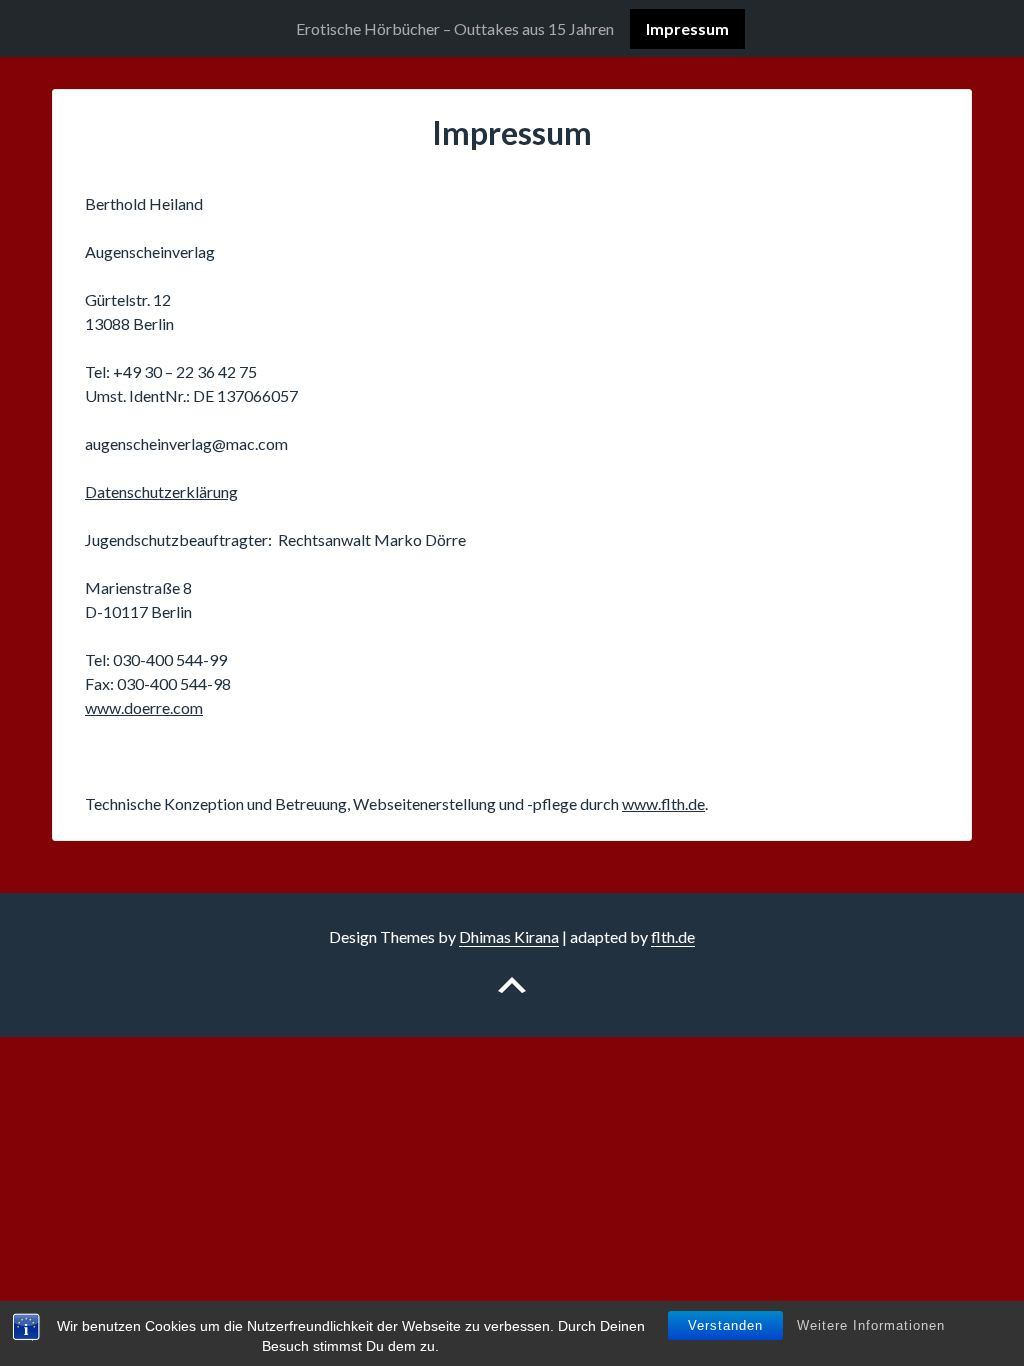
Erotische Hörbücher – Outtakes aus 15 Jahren (455, 28)
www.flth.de (663, 803)
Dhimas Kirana (509, 936)
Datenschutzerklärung (161, 491)
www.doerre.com (144, 707)
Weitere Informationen (871, 1325)
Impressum (687, 28)
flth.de (673, 936)
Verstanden (725, 1325)
